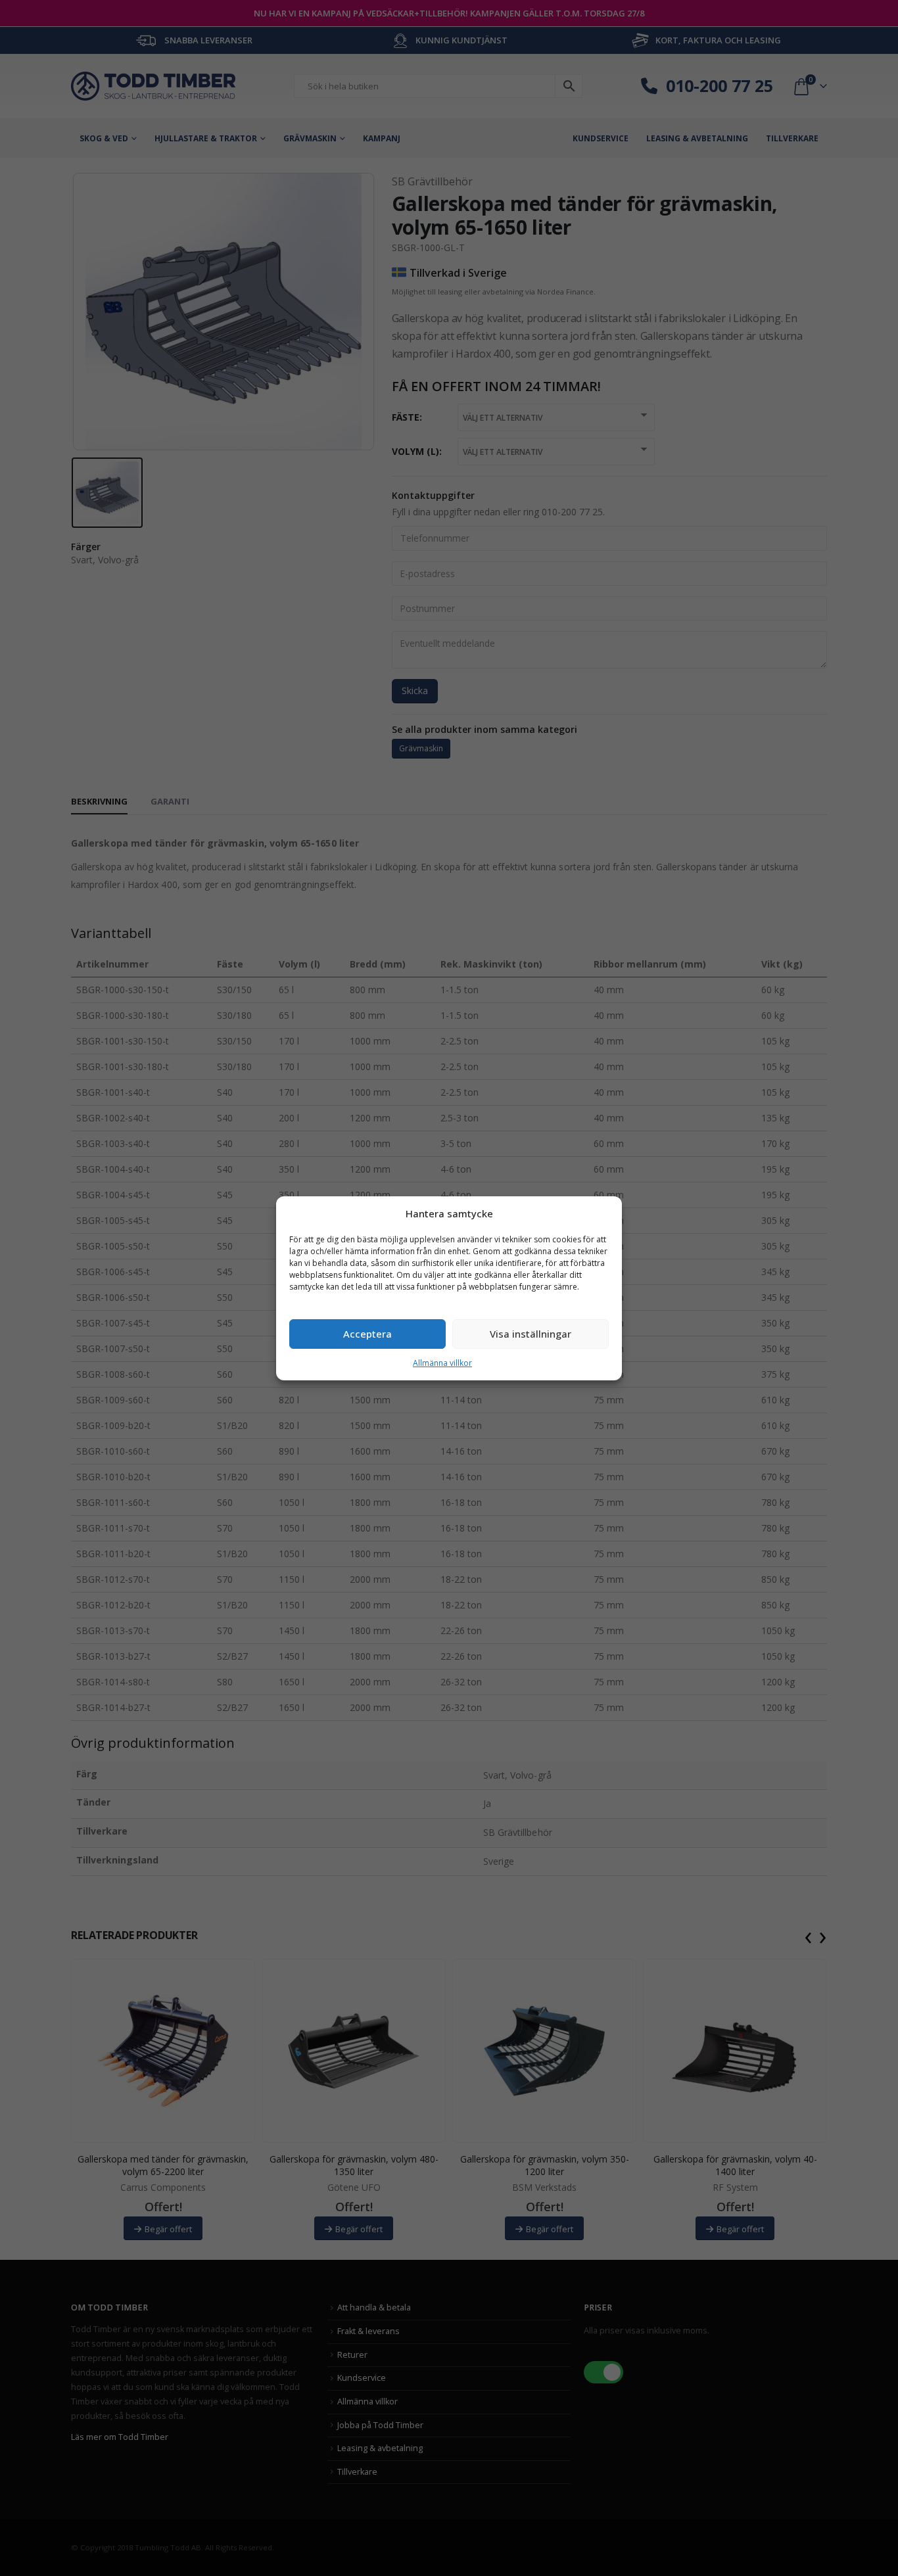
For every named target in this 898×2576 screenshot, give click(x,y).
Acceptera (367, 1334)
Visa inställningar (531, 1334)
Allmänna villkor (442, 1363)
